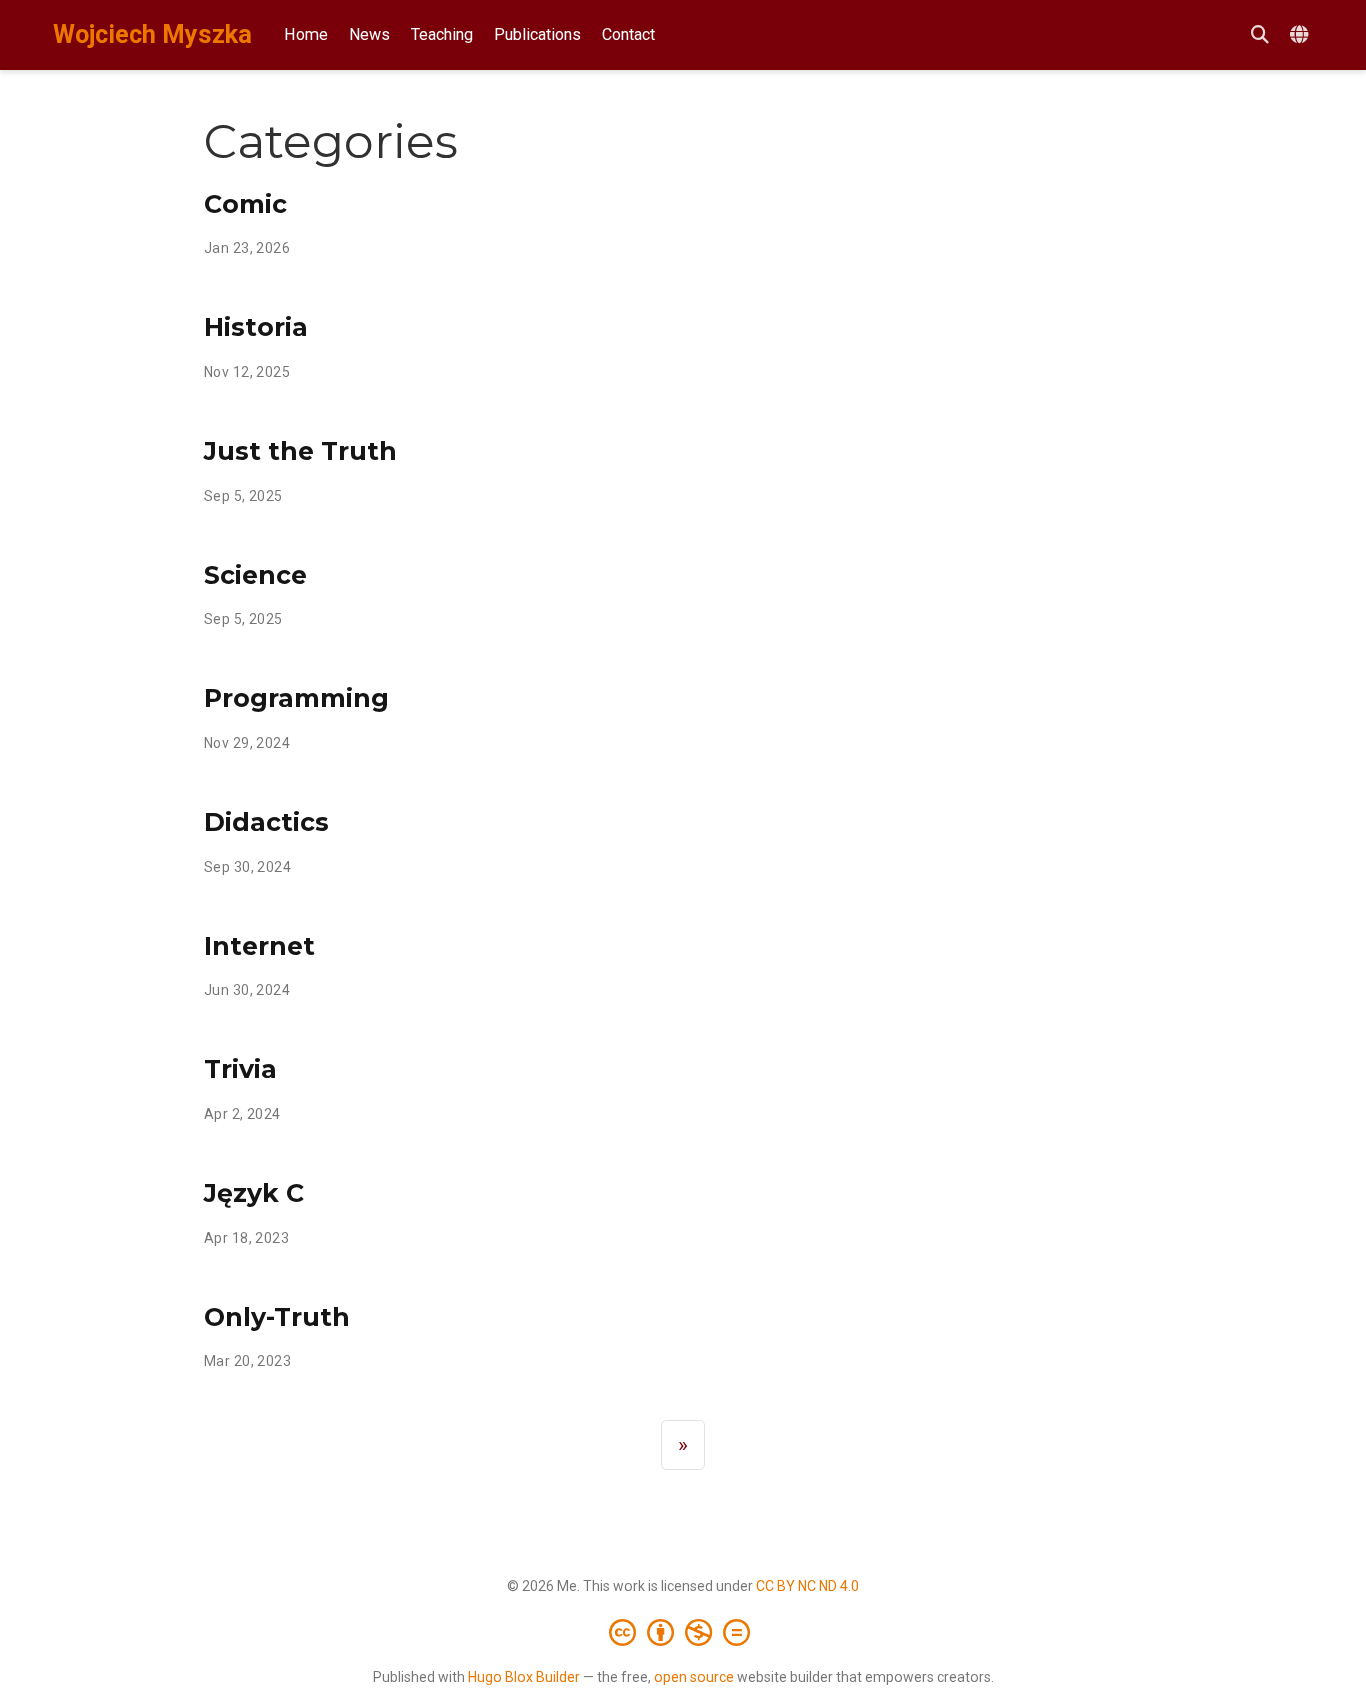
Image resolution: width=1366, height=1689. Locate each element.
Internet (259, 946)
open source (694, 1677)
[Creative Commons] (683, 1632)
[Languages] (1301, 35)
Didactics (266, 822)
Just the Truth (300, 451)
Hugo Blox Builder (524, 1677)
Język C (254, 1193)
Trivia (240, 1069)
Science (255, 575)
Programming (296, 698)
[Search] (1260, 35)
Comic (245, 204)
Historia (256, 327)
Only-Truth (277, 1317)
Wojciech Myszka (152, 34)
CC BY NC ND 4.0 (807, 1586)
